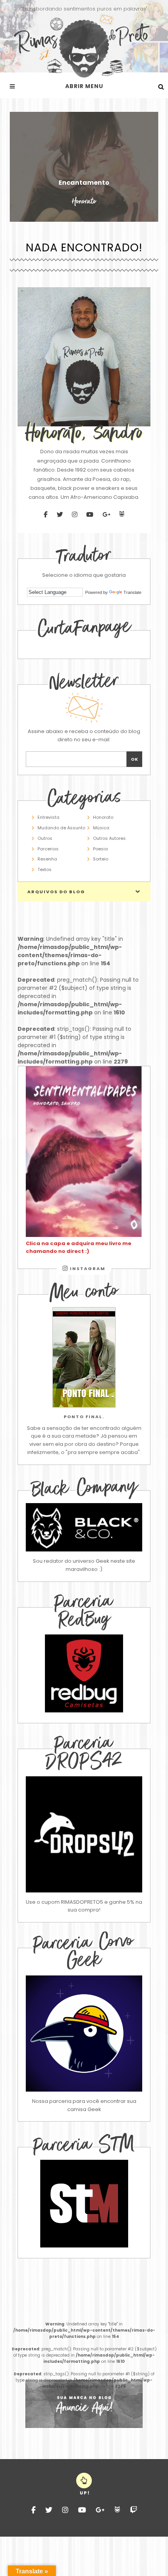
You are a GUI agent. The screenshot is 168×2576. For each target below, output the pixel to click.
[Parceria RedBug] (84, 1711)
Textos (45, 869)
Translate (132, 592)
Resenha (47, 859)
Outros (45, 838)
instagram (87, 1269)
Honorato (103, 817)
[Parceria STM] (84, 2246)
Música (101, 828)
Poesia (100, 849)
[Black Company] (84, 1527)
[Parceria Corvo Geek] (84, 2034)
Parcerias (48, 849)
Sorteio (101, 859)
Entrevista (48, 817)
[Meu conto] (84, 1357)
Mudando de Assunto (61, 828)
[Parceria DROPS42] (84, 1834)
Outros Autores (109, 838)
